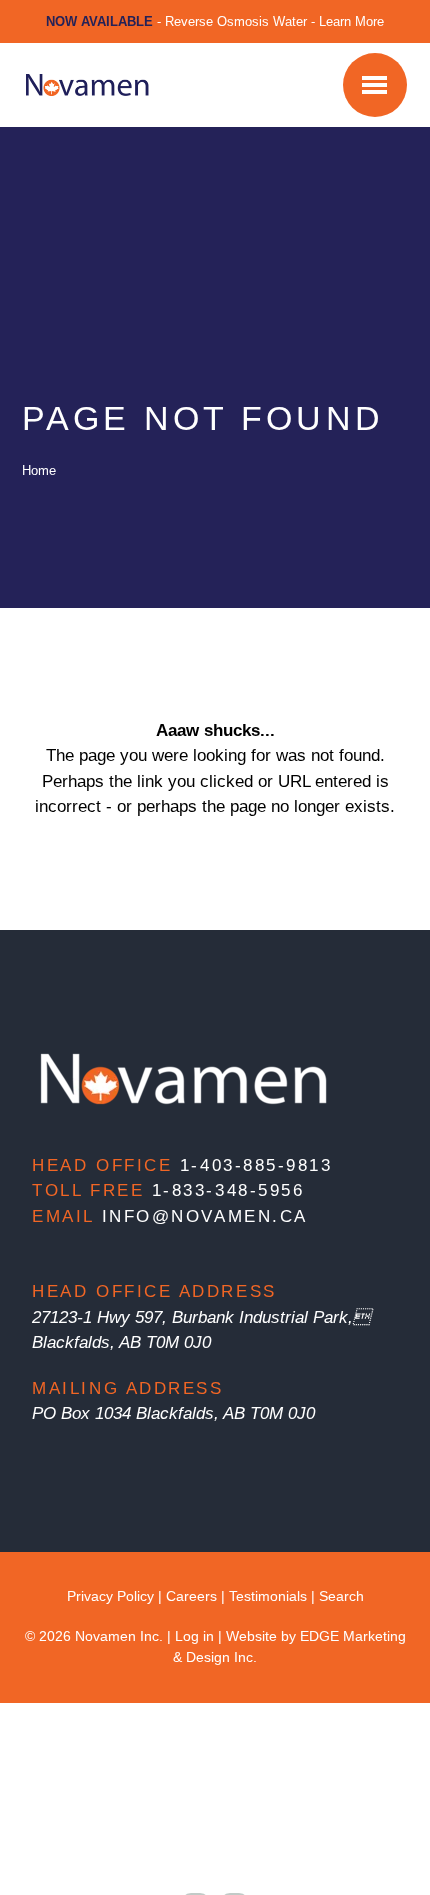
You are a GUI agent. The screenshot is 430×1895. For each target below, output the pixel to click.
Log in (194, 1636)
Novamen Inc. (119, 1636)
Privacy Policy (110, 1596)
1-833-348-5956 (228, 1190)
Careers (191, 1596)
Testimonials (268, 1596)
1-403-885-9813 (256, 1165)
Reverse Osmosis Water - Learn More (274, 21)
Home (39, 470)
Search (341, 1596)
